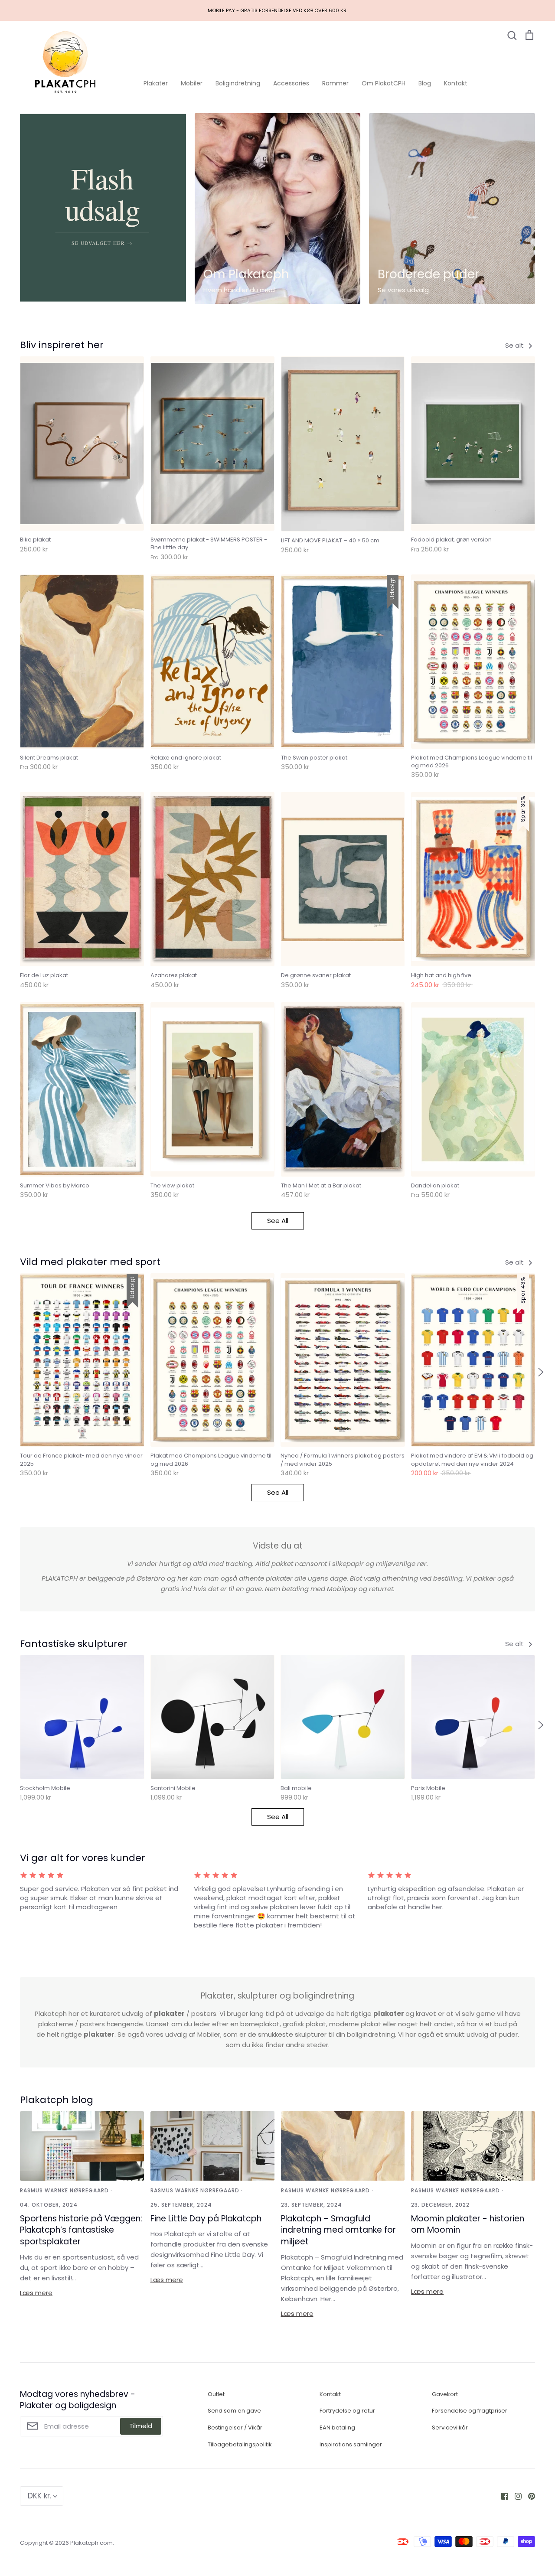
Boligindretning (238, 83)
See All (278, 1221)
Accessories (291, 83)
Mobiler (192, 83)
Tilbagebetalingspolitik (240, 2444)
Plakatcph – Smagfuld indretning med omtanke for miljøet (338, 2230)
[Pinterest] (528, 2496)
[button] (14, 1372)
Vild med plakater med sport (90, 1262)
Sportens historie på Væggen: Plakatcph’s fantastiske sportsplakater (81, 2230)
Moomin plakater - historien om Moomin (468, 2224)
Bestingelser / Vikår (235, 2428)
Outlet (216, 2394)
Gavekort (445, 2394)
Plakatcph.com (91, 2543)
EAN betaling (337, 2428)
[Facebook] (501, 2496)
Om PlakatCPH (384, 83)
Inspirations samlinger (351, 2444)
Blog (425, 83)
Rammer (335, 83)
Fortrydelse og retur (347, 2411)
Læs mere (36, 2293)
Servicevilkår (450, 2428)
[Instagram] (515, 2496)
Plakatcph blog (57, 2100)
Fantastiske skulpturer (74, 1644)
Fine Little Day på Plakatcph (206, 2219)
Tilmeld (141, 2426)
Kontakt (456, 83)
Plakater (156, 83)
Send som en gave (234, 2411)
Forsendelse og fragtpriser (470, 2411)
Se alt (515, 345)
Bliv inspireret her (62, 345)
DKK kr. (39, 2496)
